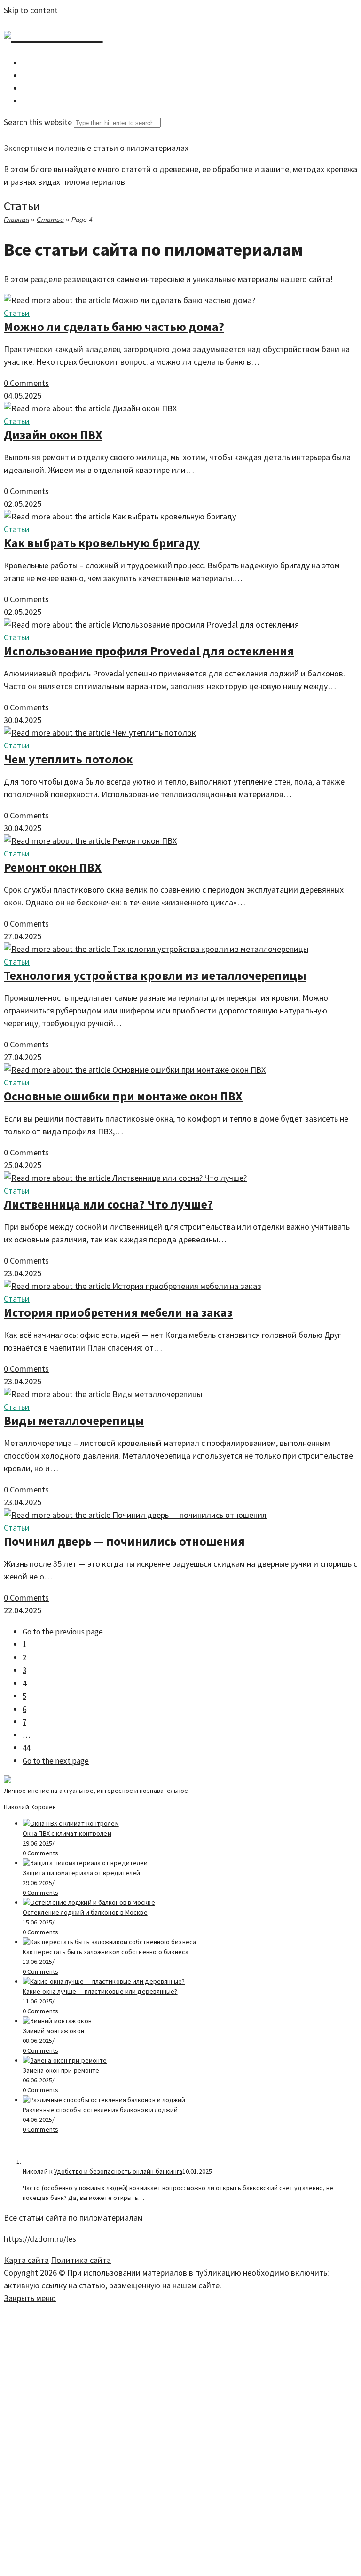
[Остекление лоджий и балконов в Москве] (89, 1902)
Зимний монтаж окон (53, 2031)
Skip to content (31, 10)
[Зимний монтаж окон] (57, 2021)
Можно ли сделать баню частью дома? (114, 326)
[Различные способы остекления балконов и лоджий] (104, 2100)
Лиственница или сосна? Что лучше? (108, 1204)
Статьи (50, 220)
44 (26, 1748)
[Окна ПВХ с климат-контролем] (71, 1823)
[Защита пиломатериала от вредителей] (85, 1863)
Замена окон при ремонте (61, 2070)
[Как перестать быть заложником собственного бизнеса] (109, 1942)
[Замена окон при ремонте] (65, 2060)
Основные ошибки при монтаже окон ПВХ (123, 1096)
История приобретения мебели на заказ (118, 1312)
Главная (16, 220)
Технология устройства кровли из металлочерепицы (155, 975)
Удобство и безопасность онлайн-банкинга (118, 2171)
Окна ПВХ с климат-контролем (67, 1833)
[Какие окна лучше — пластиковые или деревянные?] (104, 1981)
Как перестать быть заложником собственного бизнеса (106, 1952)
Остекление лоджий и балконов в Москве (85, 1912)
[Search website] (29, 101)
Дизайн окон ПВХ (53, 435)
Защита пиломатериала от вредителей (81, 1873)
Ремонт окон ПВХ (53, 867)
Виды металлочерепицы (74, 1420)
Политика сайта (81, 2260)
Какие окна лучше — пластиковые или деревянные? (100, 1991)
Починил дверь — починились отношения (124, 1541)
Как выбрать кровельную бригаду (102, 543)
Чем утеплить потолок (68, 759)
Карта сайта (26, 2260)
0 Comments (26, 383)
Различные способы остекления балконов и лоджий (100, 2110)
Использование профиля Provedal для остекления (149, 651)
